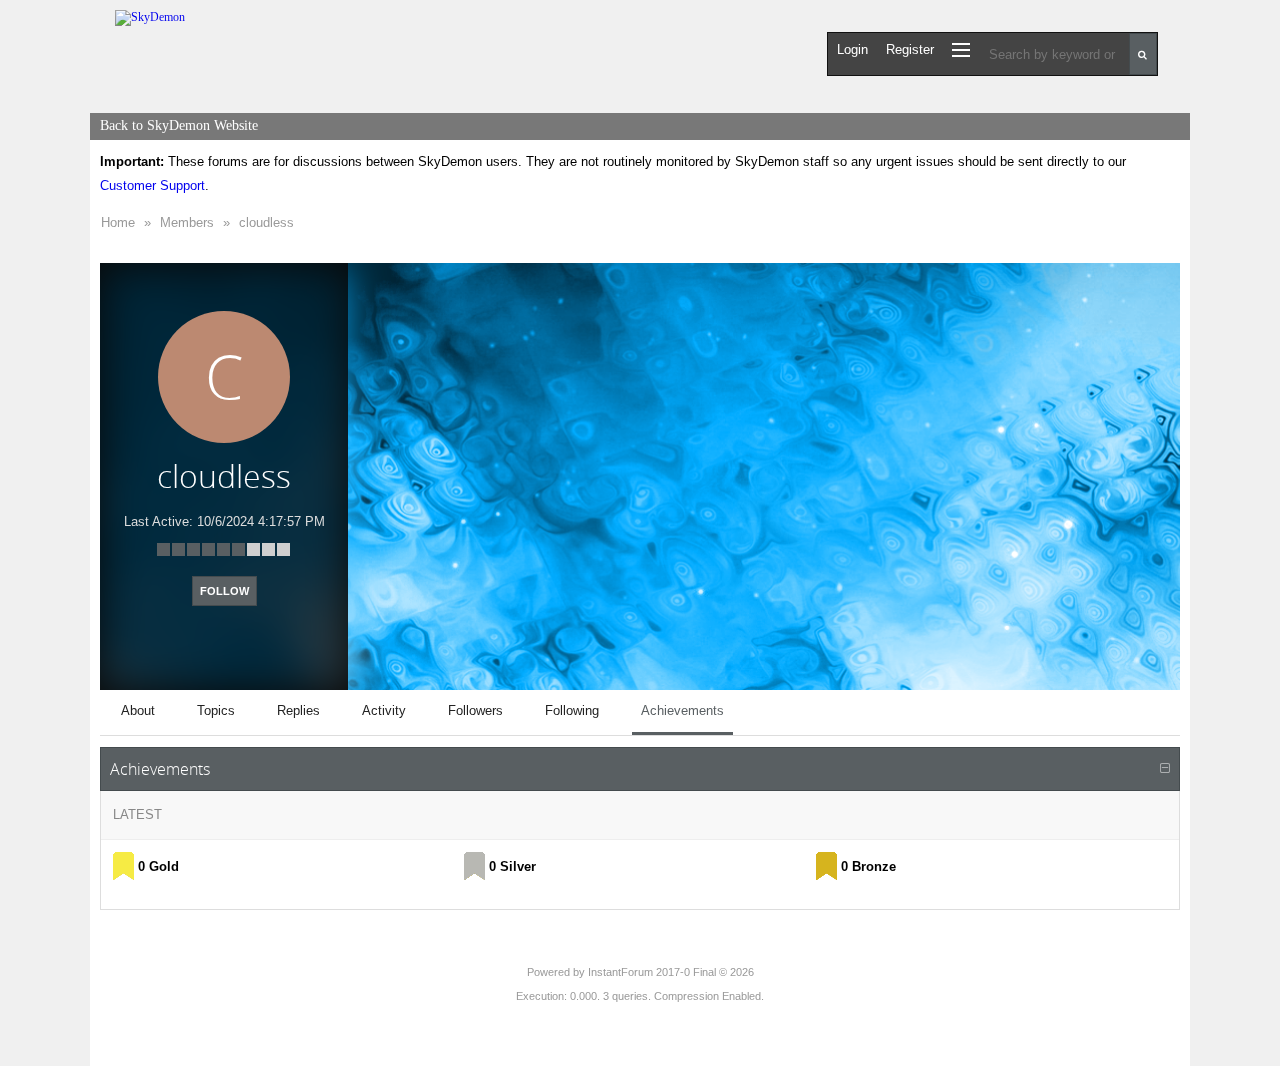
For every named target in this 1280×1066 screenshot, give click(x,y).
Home (118, 222)
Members (187, 222)
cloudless (266, 222)
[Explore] (961, 49)
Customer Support (152, 185)
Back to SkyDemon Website (179, 125)
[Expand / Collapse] (1165, 769)
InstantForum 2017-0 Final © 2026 (671, 972)
